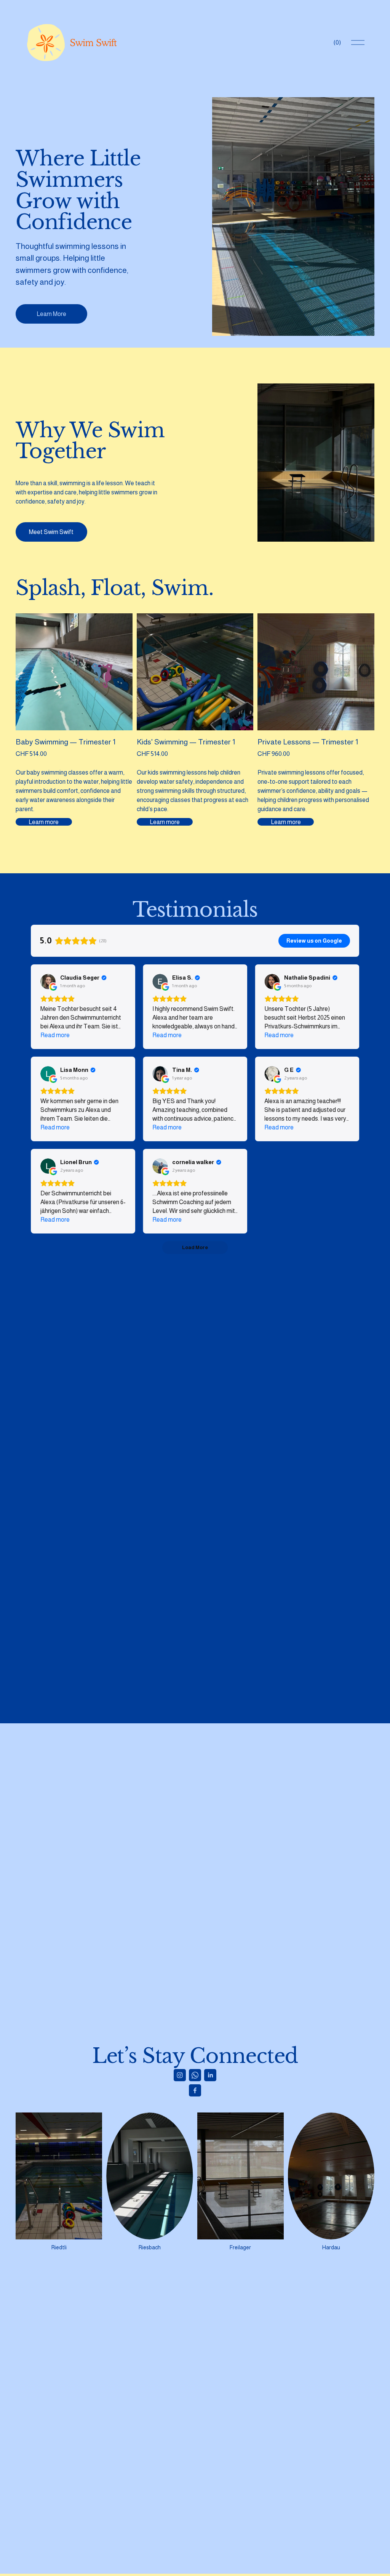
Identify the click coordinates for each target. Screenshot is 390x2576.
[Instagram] (180, 2075)
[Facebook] (195, 2090)
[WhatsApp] (195, 2075)
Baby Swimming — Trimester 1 (66, 742)
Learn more (44, 822)
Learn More (51, 314)
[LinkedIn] (210, 2075)
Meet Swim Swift (51, 532)
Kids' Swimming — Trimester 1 (186, 742)
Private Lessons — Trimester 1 (308, 742)
